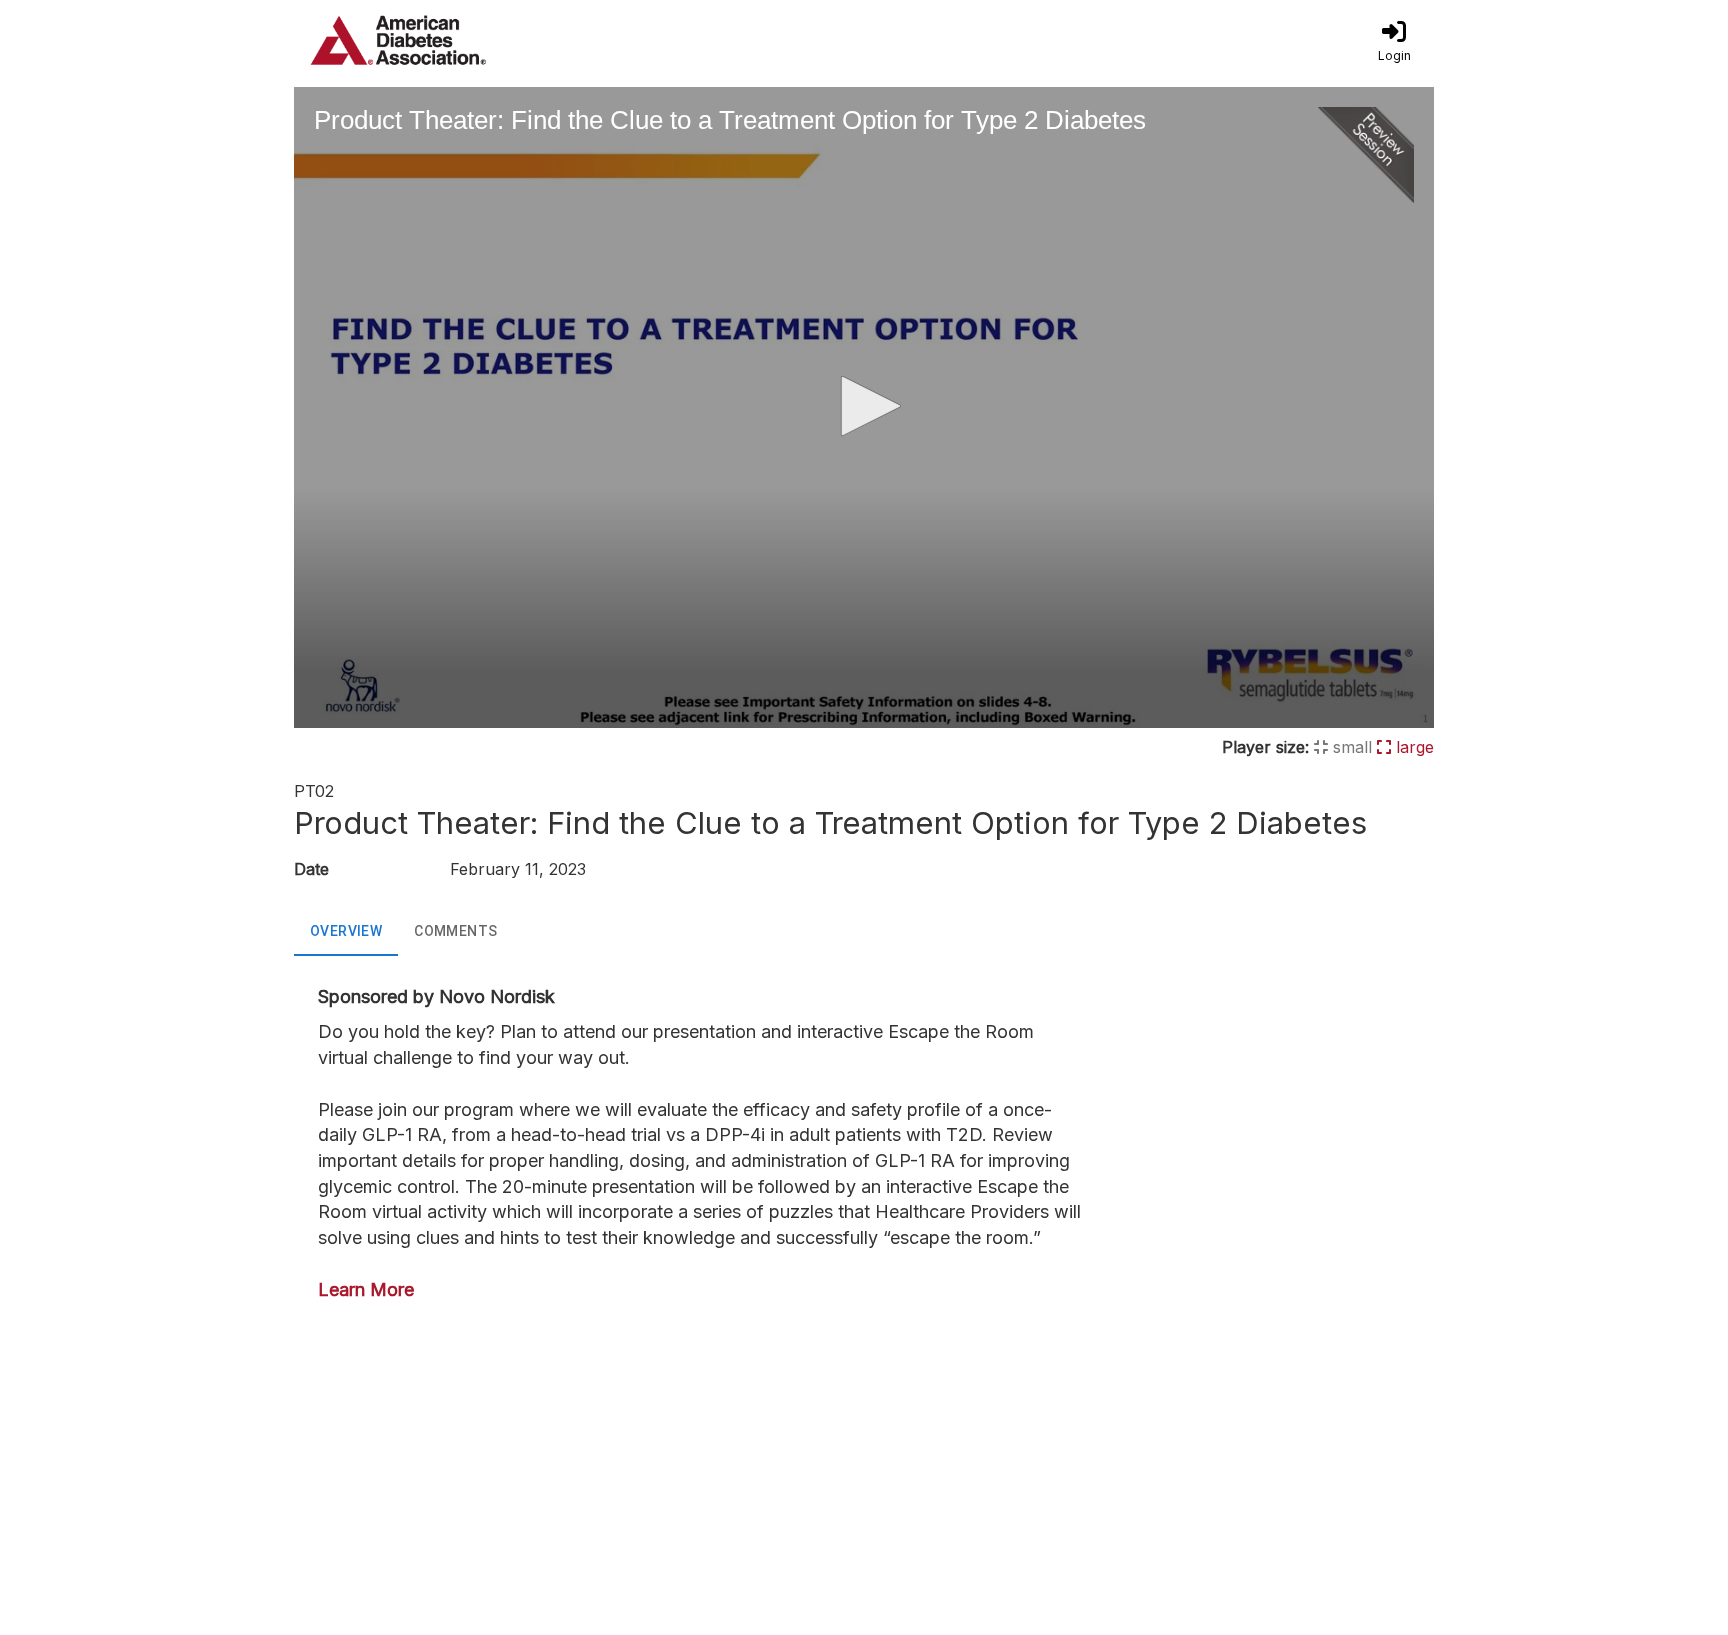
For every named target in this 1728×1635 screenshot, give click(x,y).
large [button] (1412, 747)
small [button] (1350, 747)
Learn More (366, 1289)
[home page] (484, 40)
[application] (864, 407)
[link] (1394, 40)
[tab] (346, 932)
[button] (864, 406)
